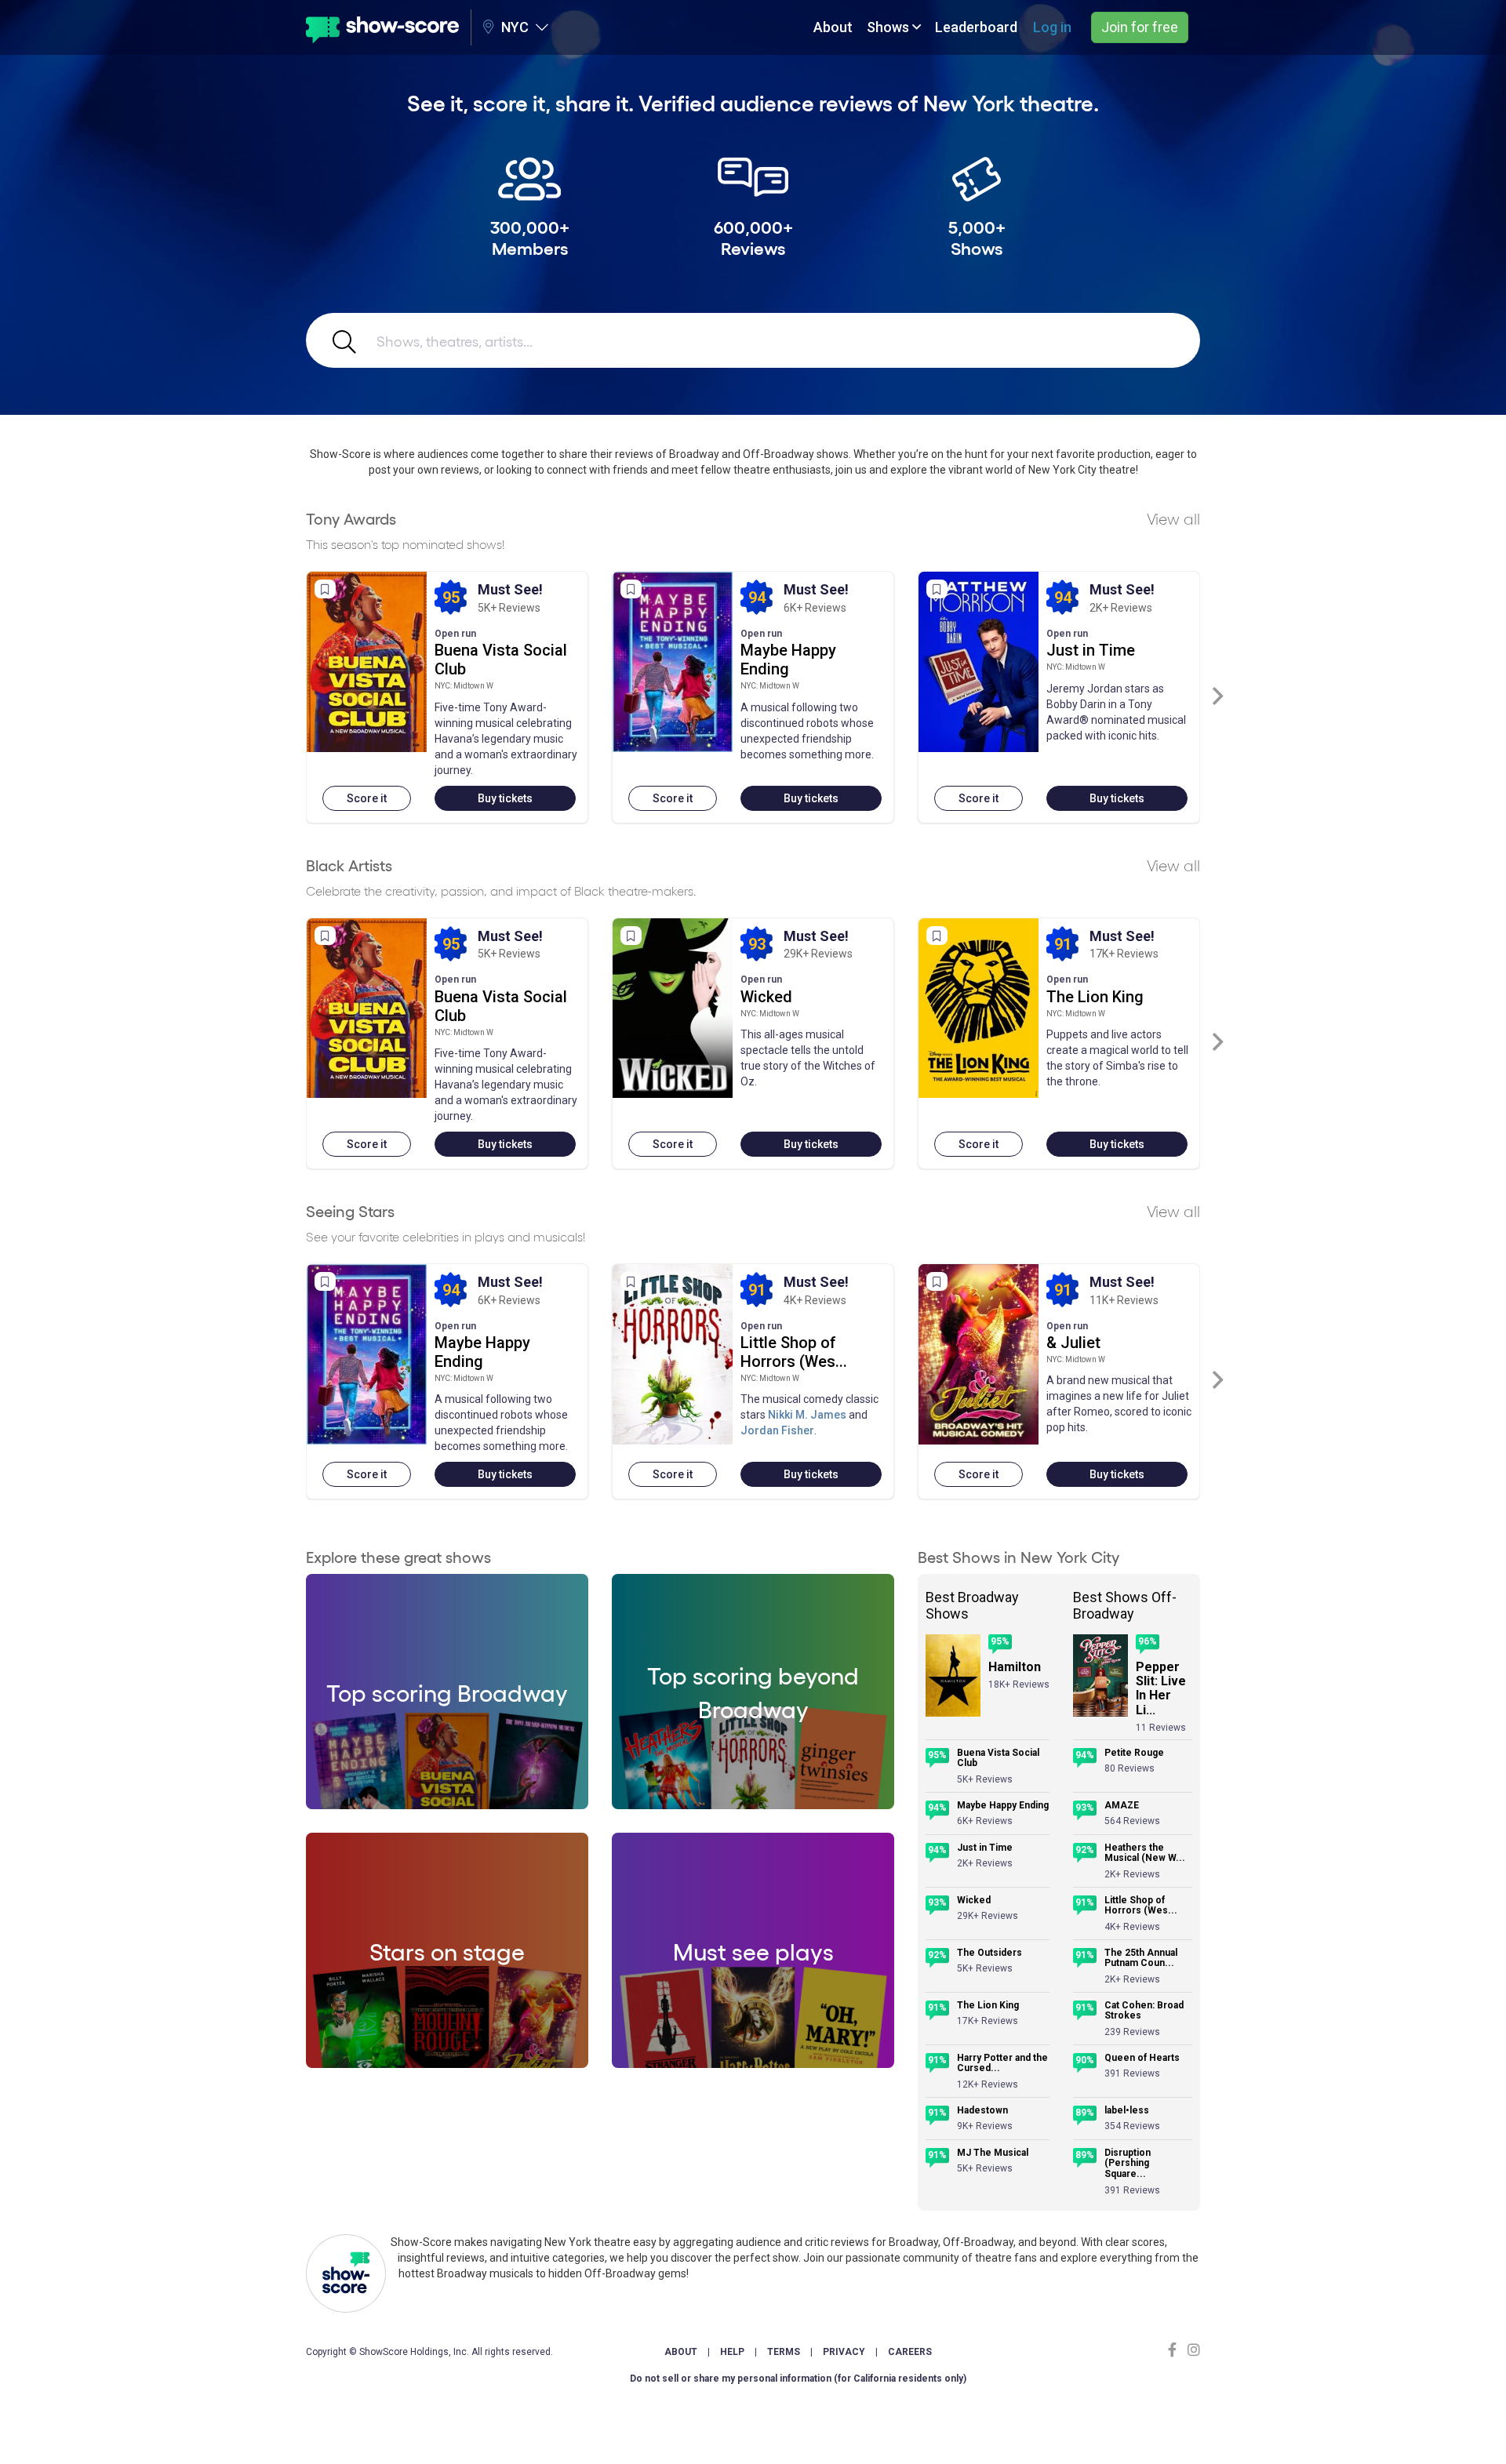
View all (1173, 518)
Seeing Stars (350, 1211)
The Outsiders (989, 1953)
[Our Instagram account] (1192, 2350)
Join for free (1140, 27)
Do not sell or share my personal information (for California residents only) (798, 2379)
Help (732, 2352)
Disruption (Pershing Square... (1128, 2164)
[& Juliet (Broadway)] (979, 1354)
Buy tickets (505, 798)
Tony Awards (351, 518)
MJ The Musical (993, 2153)
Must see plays (753, 1950)
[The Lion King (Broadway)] (979, 1008)
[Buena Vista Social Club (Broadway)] (367, 662)
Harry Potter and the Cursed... (1002, 2064)
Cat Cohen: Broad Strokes (1144, 2011)
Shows (889, 27)
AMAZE (1122, 1806)
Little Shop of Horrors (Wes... (794, 1352)
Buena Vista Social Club (998, 1759)
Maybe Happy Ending (788, 660)
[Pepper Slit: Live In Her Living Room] (1100, 1675)
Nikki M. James (807, 1415)
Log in (1052, 27)
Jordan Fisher (777, 1430)
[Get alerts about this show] (325, 589)
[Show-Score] (382, 27)
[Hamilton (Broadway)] (953, 1675)
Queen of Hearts (1142, 2058)
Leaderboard (976, 27)
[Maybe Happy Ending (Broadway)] (673, 662)
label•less (1127, 2111)
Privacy (844, 2352)
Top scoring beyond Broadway (753, 1691)
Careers (910, 2352)
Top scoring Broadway (447, 1692)
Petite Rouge (1134, 1753)
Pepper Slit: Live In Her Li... (1161, 1689)
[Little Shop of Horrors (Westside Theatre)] (673, 1354)
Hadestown (982, 2111)
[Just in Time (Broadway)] (979, 662)
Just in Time (1091, 650)
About (833, 27)
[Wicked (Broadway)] (673, 1008)
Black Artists (349, 865)
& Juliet (1073, 1343)
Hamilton (1015, 1667)
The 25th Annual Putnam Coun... (1141, 1959)
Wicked (766, 997)
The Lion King (1095, 997)
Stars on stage (447, 1950)
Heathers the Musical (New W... (1145, 1853)
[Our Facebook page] (1176, 2350)
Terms (784, 2352)
